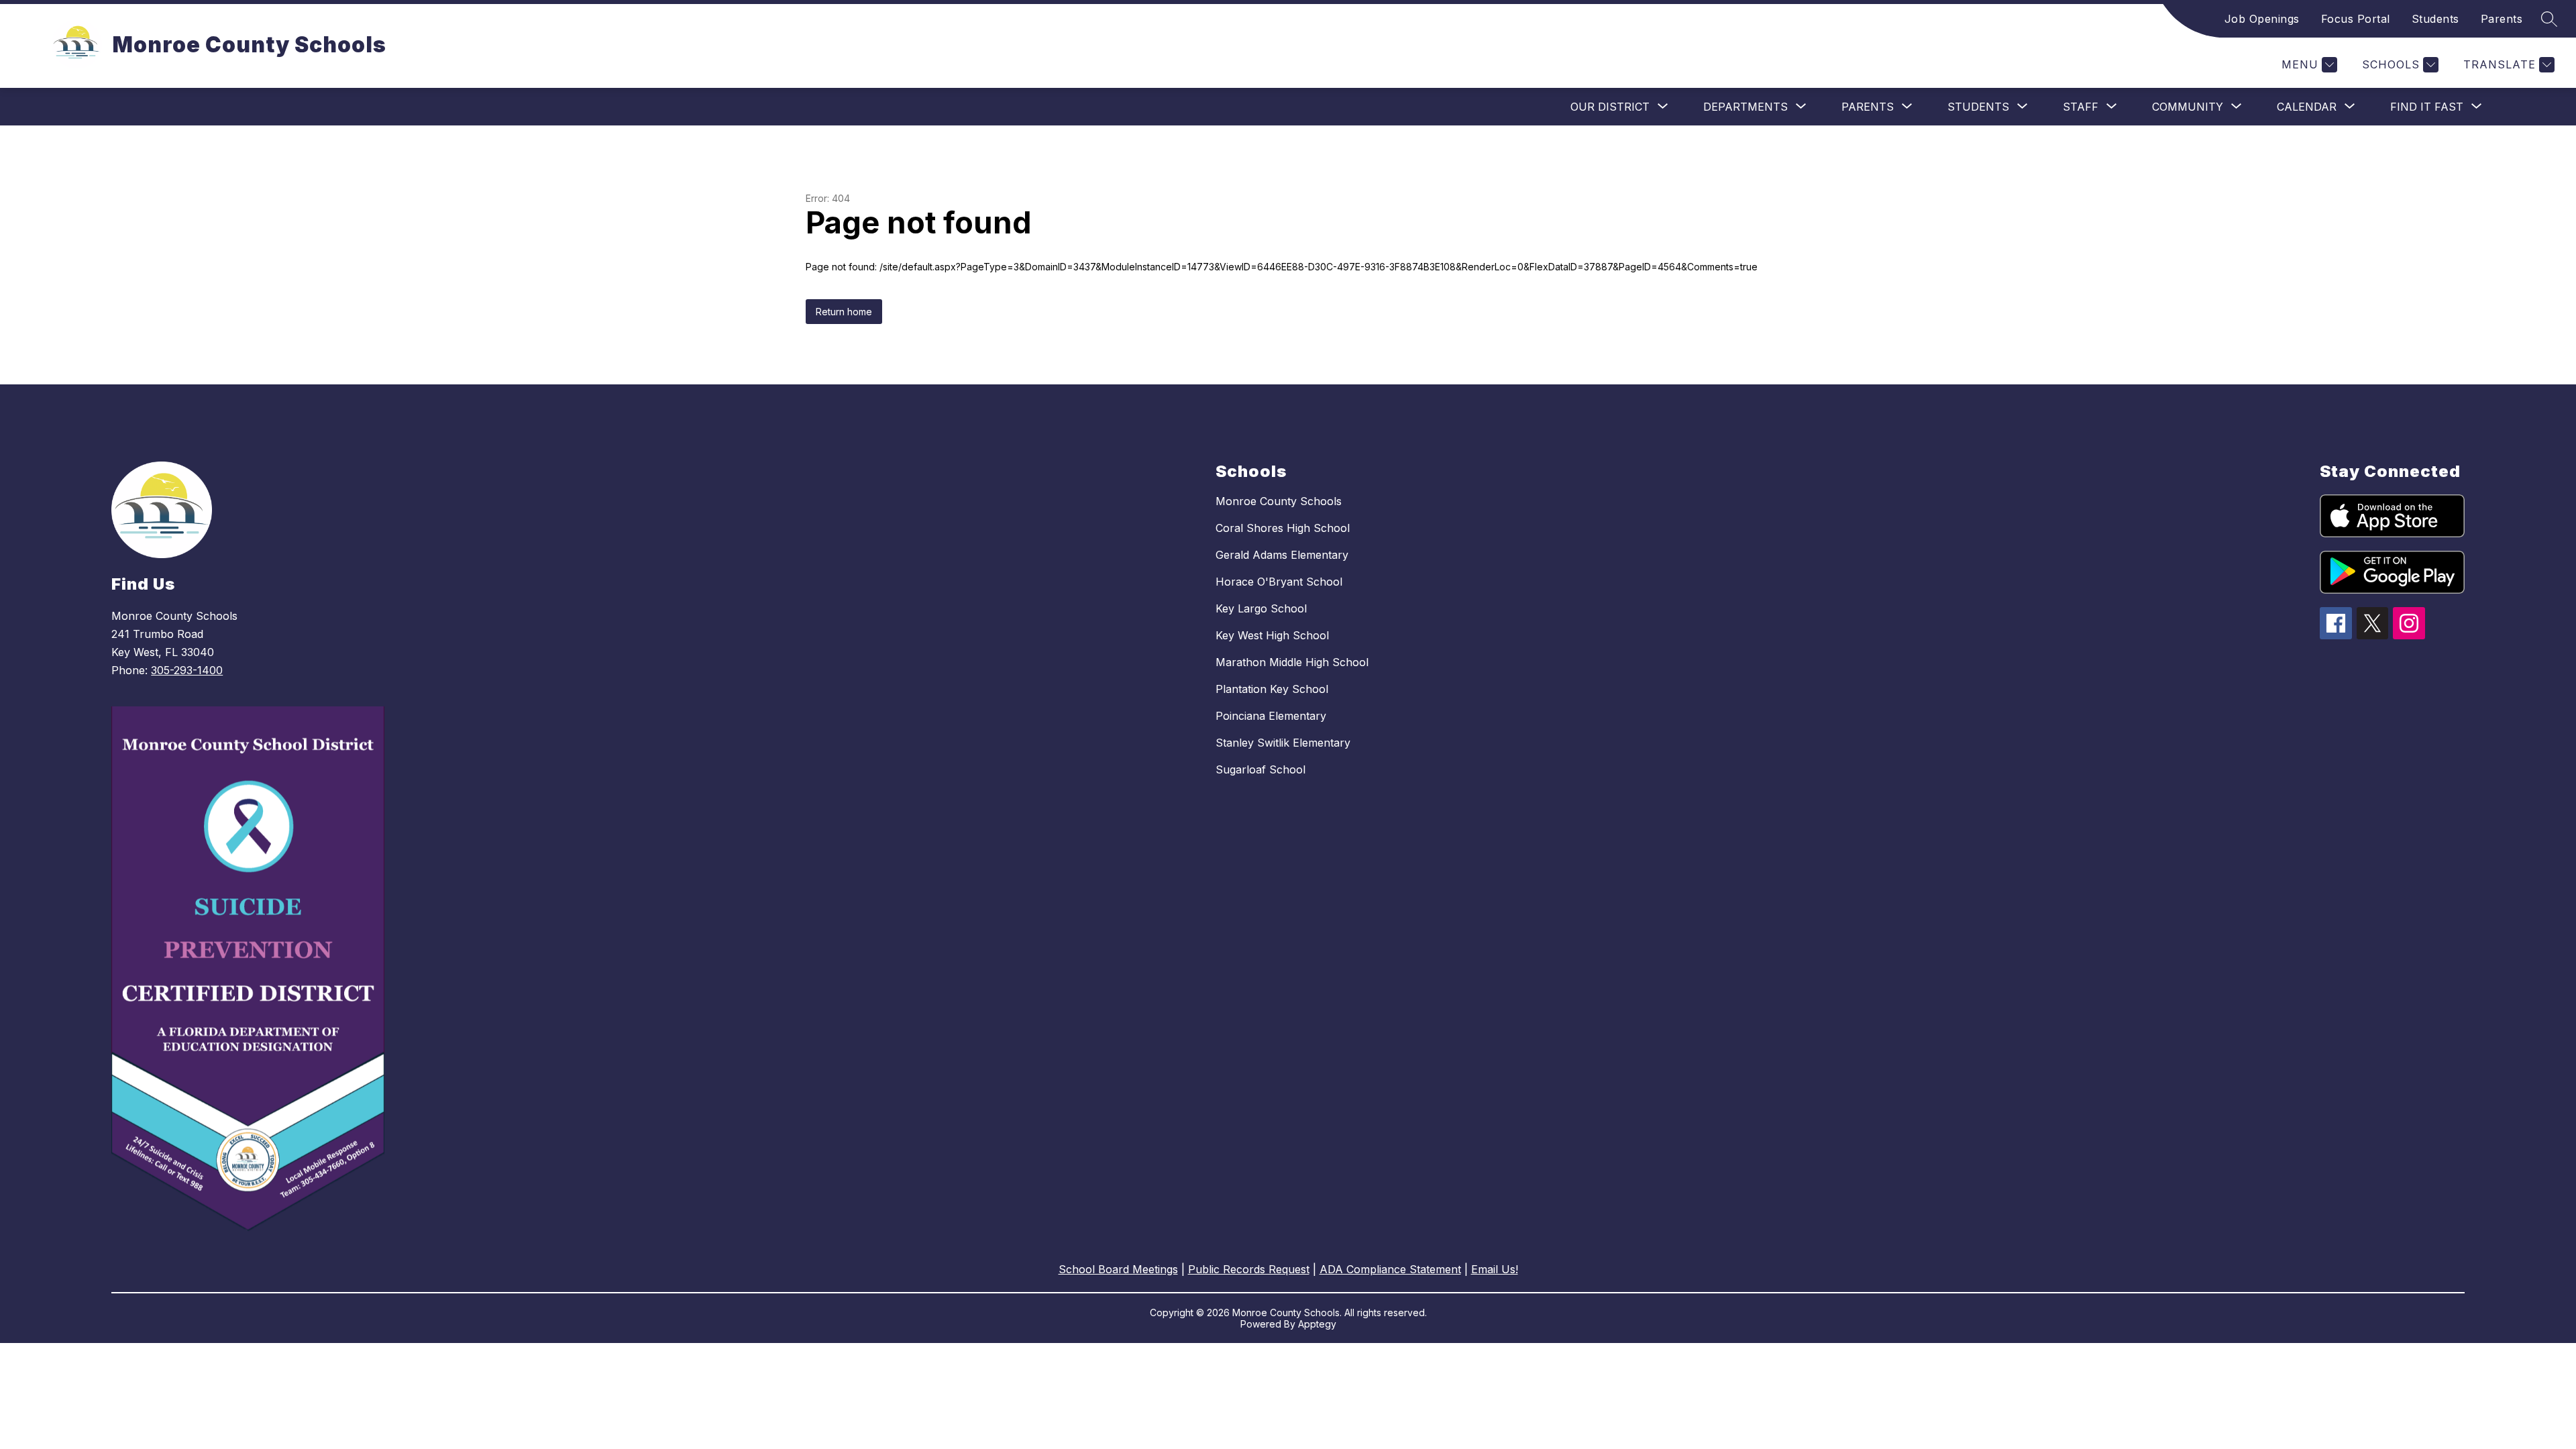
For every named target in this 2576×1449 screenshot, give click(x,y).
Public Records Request (1249, 1269)
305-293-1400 (187, 670)
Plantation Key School (1272, 689)
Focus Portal (2356, 19)
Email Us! (1495, 1269)
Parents (2502, 19)
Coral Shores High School (1283, 528)
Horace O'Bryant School (1279, 582)
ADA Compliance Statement (1390, 1269)
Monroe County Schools (1279, 501)
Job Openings (2262, 19)
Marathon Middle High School (1292, 662)
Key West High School (1272, 635)
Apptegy (1317, 1324)
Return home (844, 312)
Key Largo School (1261, 608)
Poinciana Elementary (1271, 716)
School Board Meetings (1118, 1269)
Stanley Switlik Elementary (1283, 743)
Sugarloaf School (1260, 769)
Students (2435, 19)
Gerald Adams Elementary (1282, 555)
